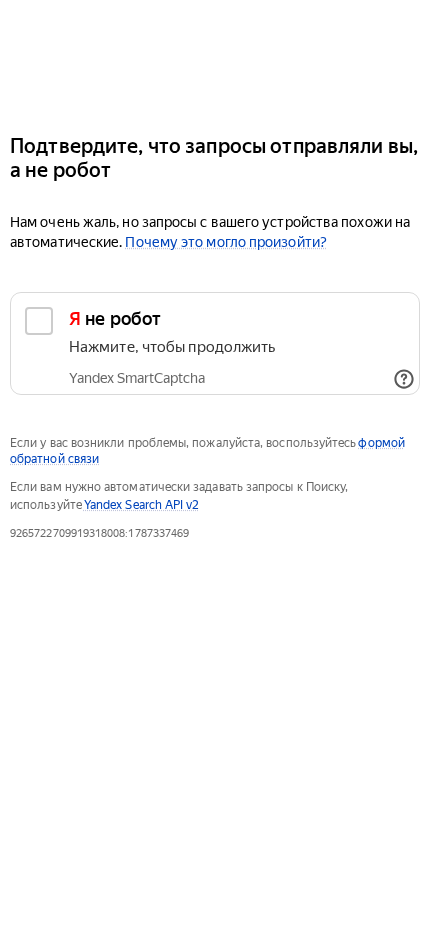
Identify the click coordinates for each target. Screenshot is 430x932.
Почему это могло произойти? (225, 242)
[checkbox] (215, 343)
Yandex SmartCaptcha (137, 378)
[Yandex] (215, 58)
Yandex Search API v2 (142, 505)
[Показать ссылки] (404, 379)
